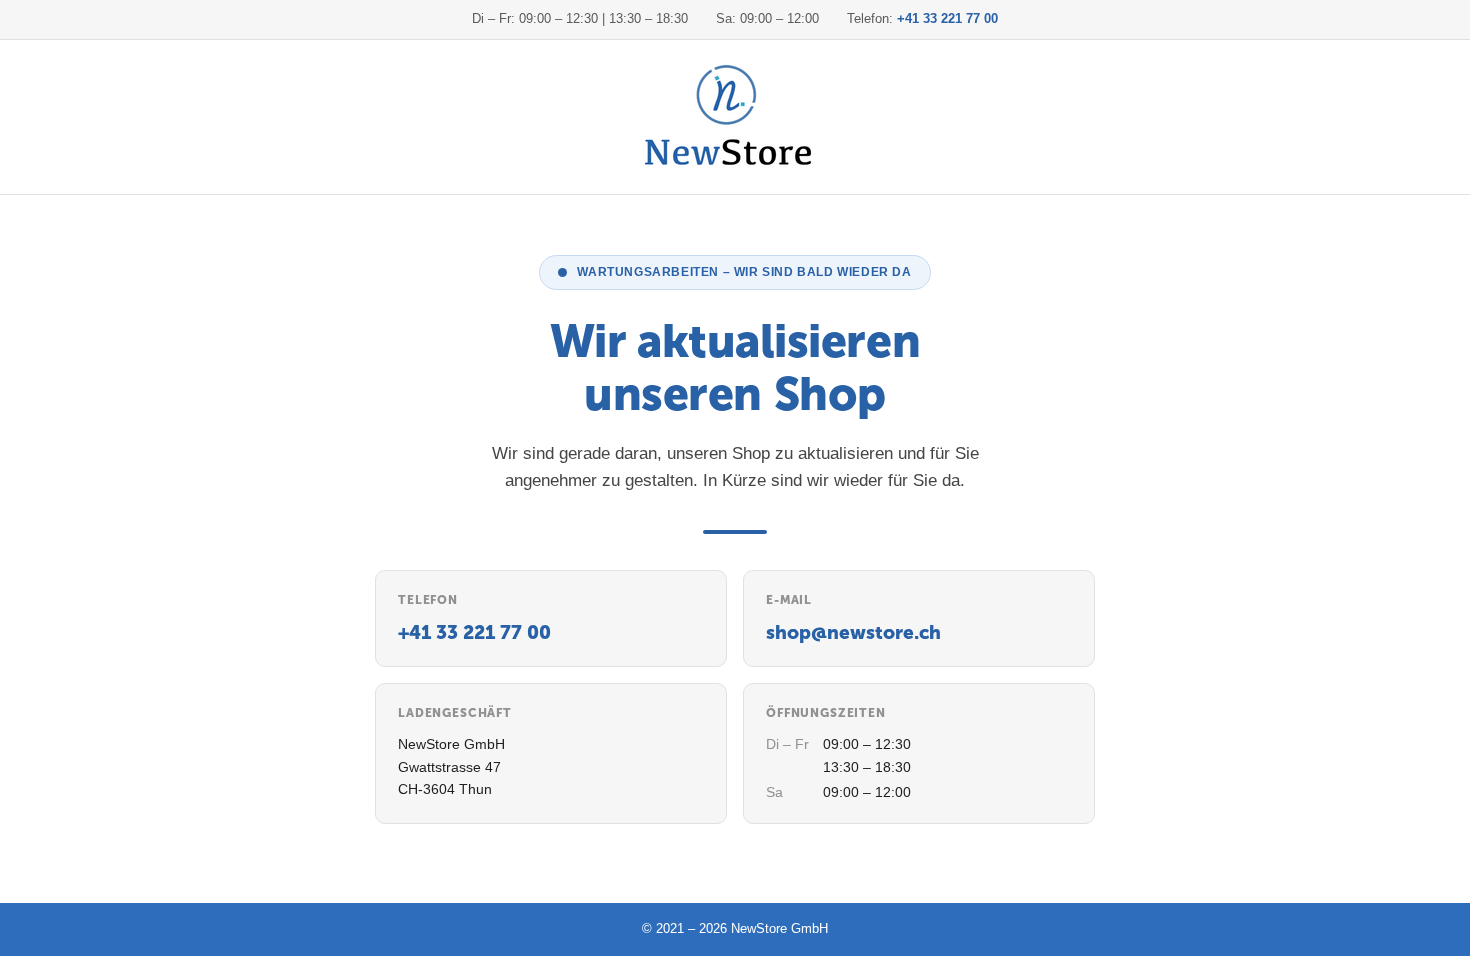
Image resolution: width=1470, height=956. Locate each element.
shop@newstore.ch (853, 632)
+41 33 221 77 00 (947, 18)
